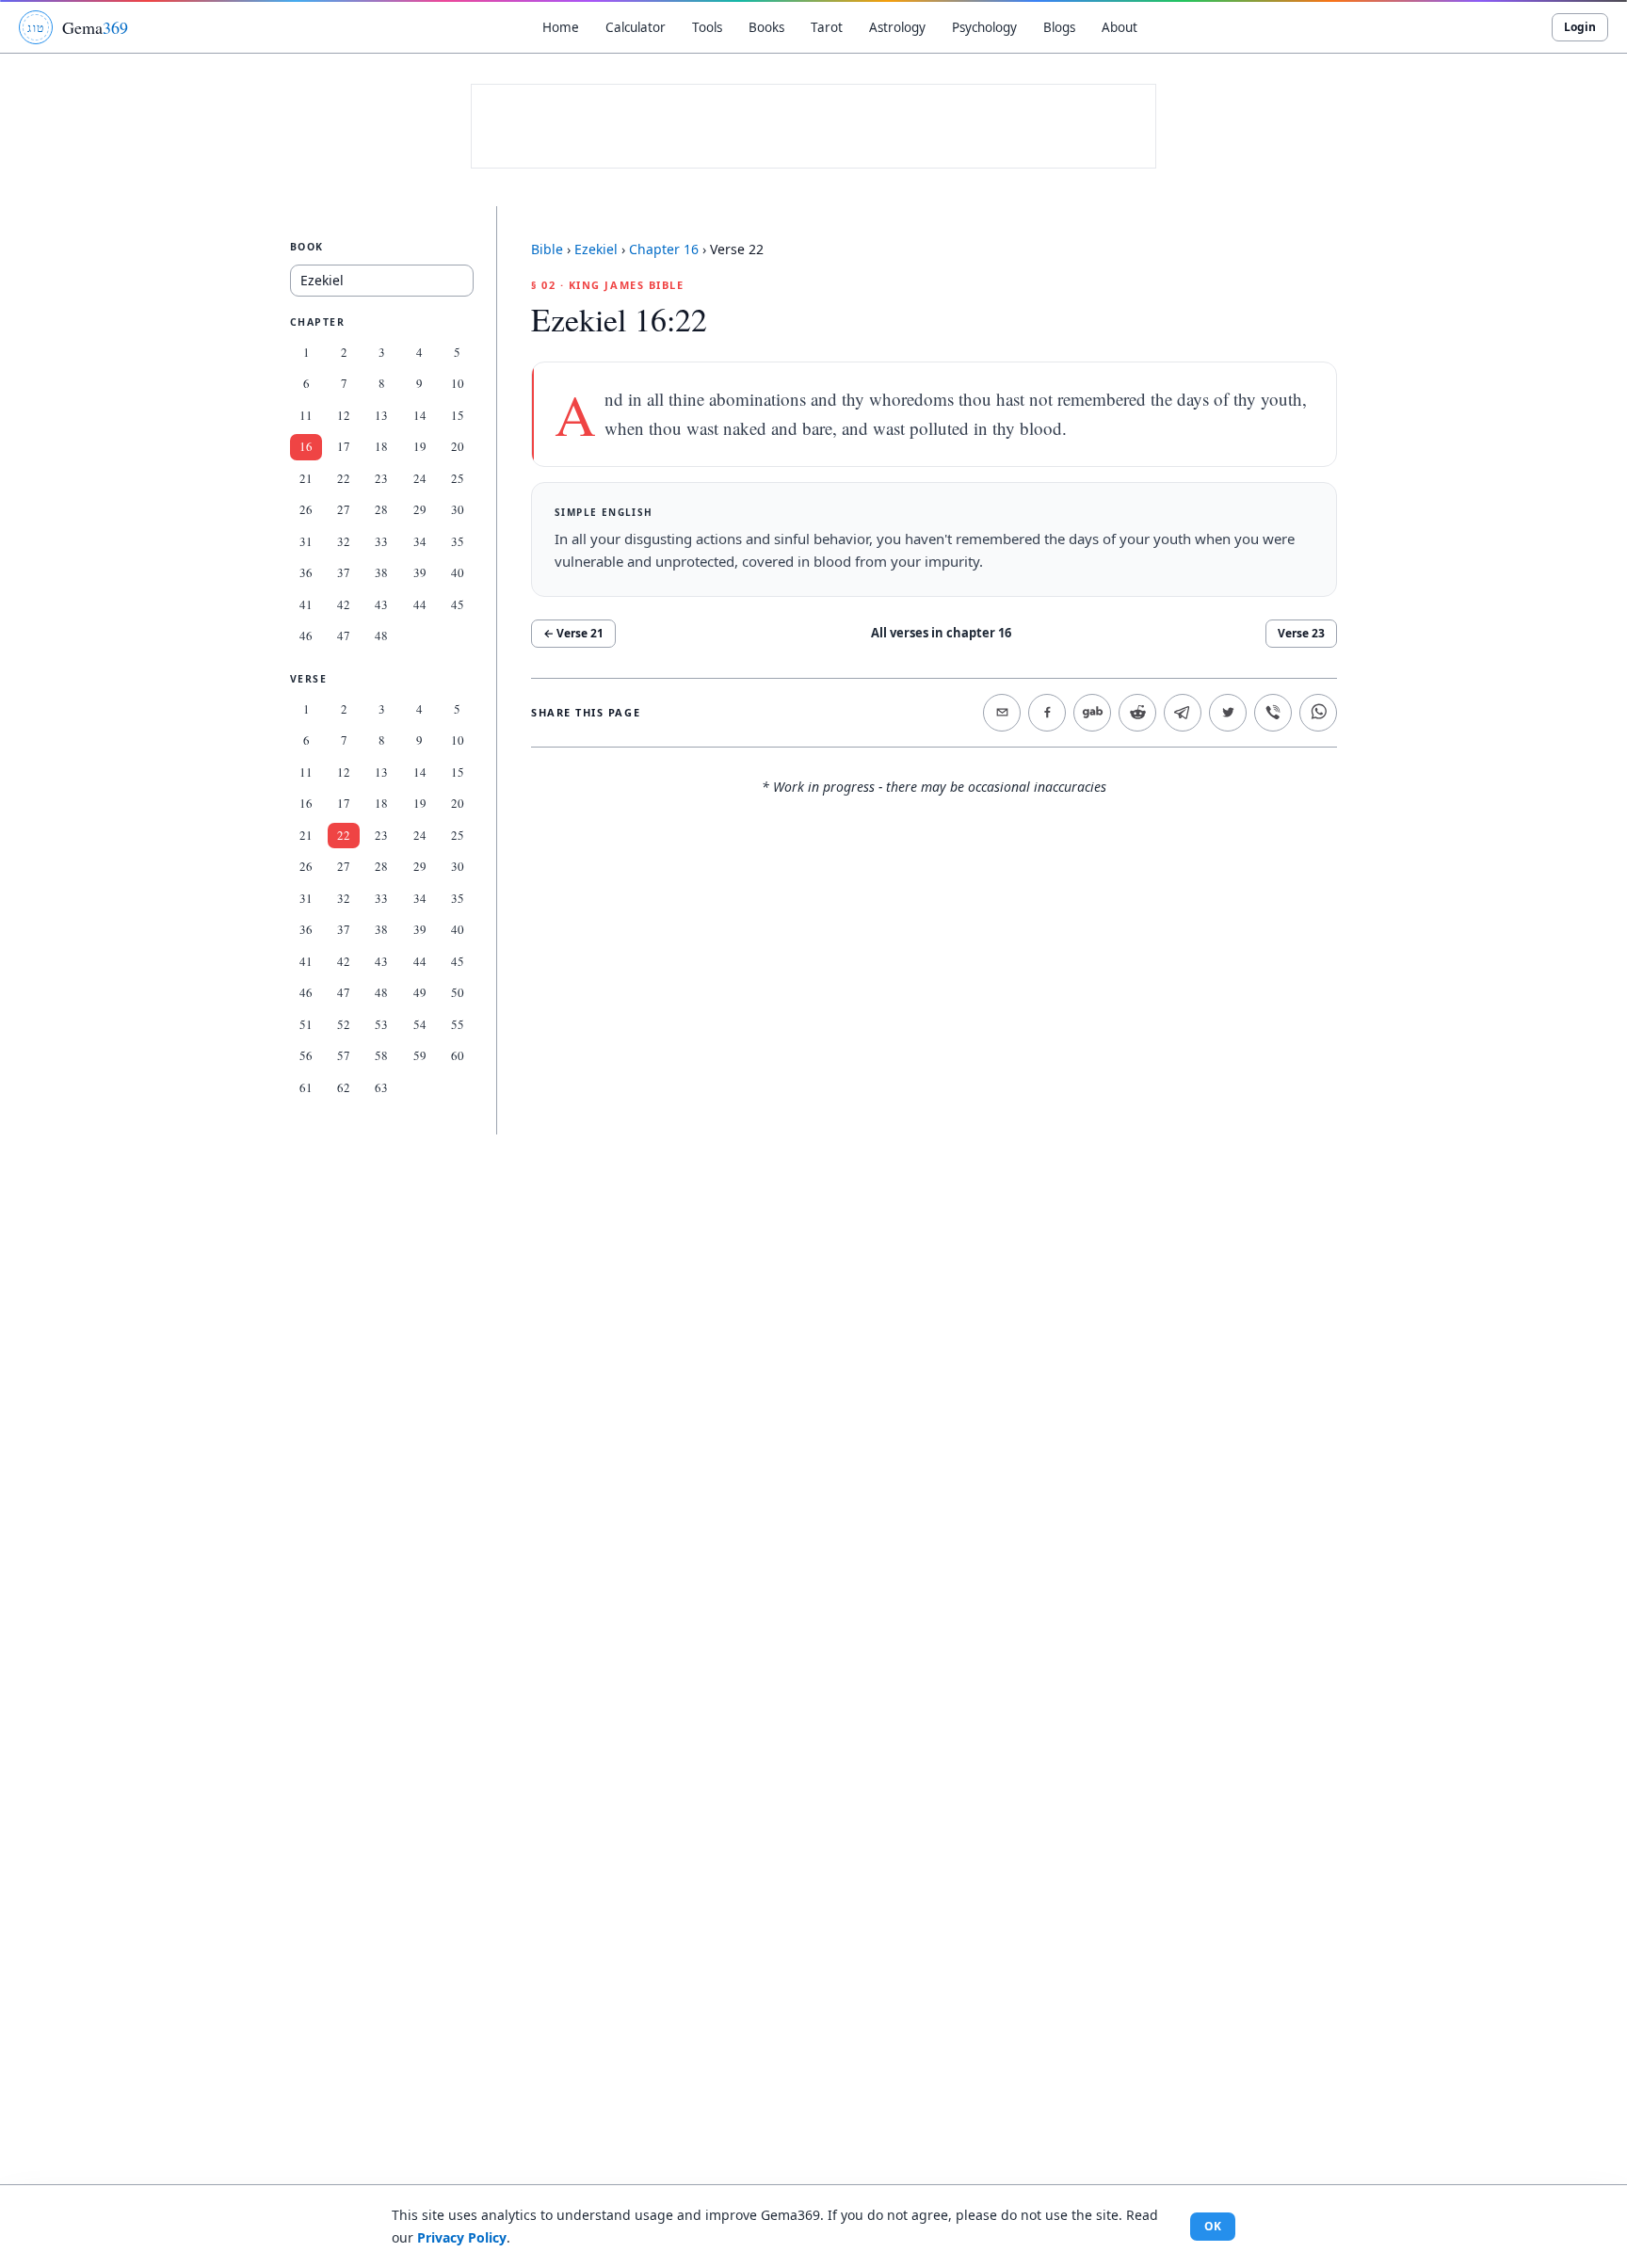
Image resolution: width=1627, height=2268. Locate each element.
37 (344, 572)
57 (344, 1055)
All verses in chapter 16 (941, 633)
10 (458, 383)
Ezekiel (596, 249)
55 (458, 1024)
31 (306, 541)
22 (344, 478)
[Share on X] (1228, 713)
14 (420, 415)
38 (381, 572)
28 (381, 509)
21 (306, 478)
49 (420, 992)
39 (420, 572)
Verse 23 (1301, 633)
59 (420, 1055)
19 (420, 446)
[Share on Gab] (1092, 713)
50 (458, 992)
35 (458, 541)
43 (381, 604)
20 (458, 446)
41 (306, 604)
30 (458, 509)
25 (458, 478)
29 (420, 509)
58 (381, 1055)
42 (344, 604)
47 (344, 635)
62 (344, 1087)
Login (1580, 27)
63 (381, 1087)
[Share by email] (1002, 713)
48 (381, 635)
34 (420, 541)
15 (458, 415)
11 (306, 415)
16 (306, 446)
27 (344, 509)
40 (458, 572)
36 (306, 572)
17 (344, 446)
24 (420, 478)
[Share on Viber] (1273, 713)
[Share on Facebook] (1047, 713)
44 (420, 604)
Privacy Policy (462, 2237)
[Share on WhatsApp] (1318, 713)
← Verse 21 (573, 633)
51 (306, 1024)
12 (344, 415)
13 (381, 415)
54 (420, 1024)
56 (306, 1055)
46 (306, 635)
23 (381, 478)
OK (1213, 2226)
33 (381, 541)
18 (381, 446)
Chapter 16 (664, 249)
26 (306, 509)
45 (458, 604)
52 (344, 1024)
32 (344, 541)
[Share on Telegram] (1183, 713)
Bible (547, 249)
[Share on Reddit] (1137, 713)
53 (381, 1024)
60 (458, 1055)
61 (306, 1087)
